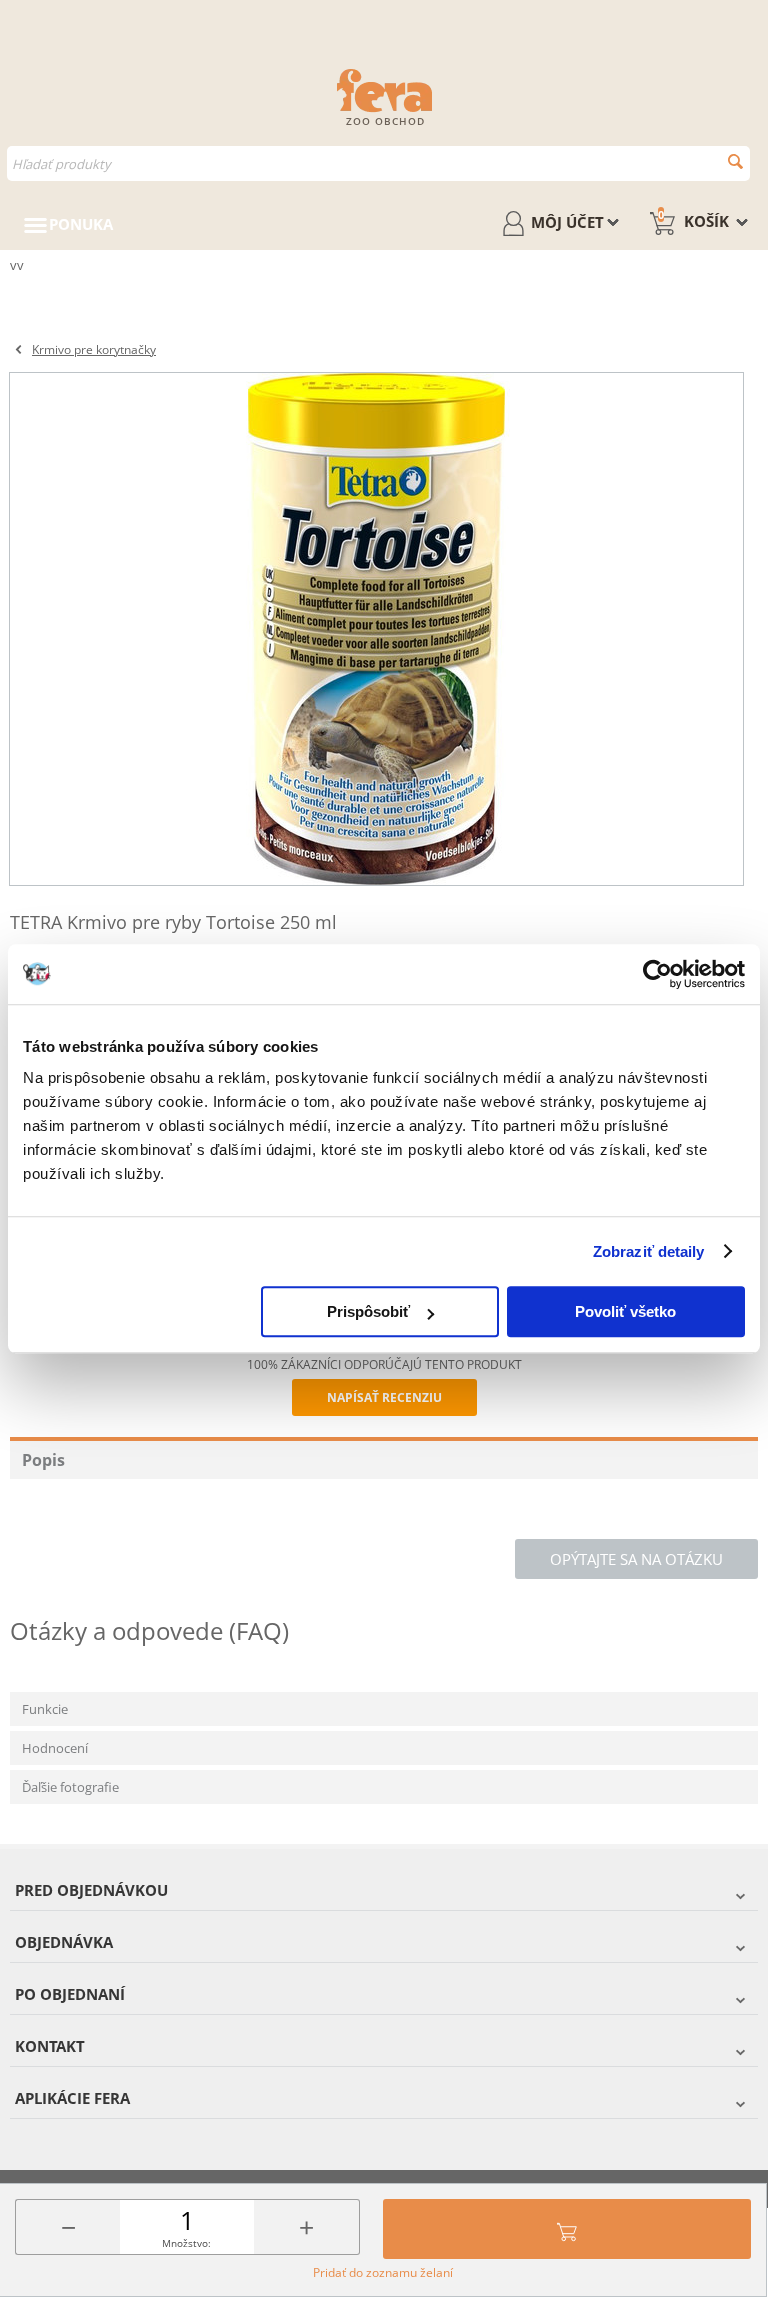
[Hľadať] (735, 161)
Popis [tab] (43, 1460)
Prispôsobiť (368, 1311)
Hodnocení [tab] (55, 1748)
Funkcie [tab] (45, 1709)
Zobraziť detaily (649, 1251)
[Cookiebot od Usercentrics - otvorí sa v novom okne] (657, 974)
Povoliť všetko (625, 1311)
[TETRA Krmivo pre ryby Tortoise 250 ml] (376, 629)
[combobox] (378, 163)
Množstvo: (186, 2243)
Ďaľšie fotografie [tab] (70, 1787)
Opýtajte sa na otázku (636, 1559)
